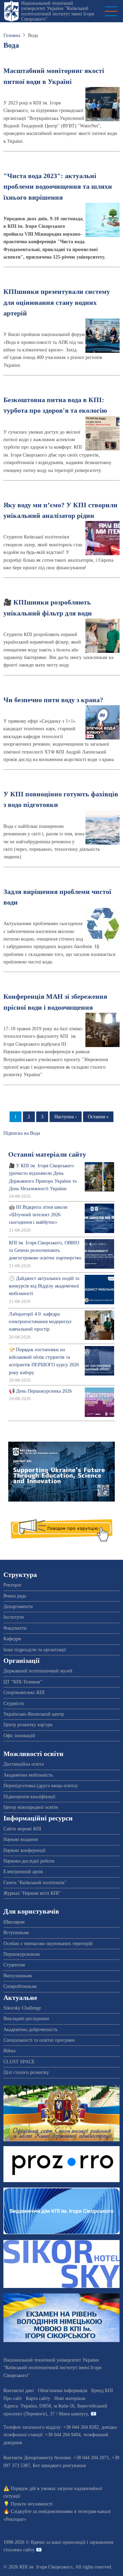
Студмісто (14, 1703)
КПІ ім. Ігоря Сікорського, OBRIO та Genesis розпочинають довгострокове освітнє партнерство (45, 1250)
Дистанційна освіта (24, 1764)
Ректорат (12, 1585)
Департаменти (18, 1607)
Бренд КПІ (102, 2391)
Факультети (15, 1628)
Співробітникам (20, 1986)
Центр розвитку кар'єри (28, 1725)
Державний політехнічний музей (38, 1671)
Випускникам (18, 1976)
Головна (12, 35)
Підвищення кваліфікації (29, 1797)
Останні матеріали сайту (47, 1154)
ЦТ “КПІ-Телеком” (23, 1682)
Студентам (14, 1965)
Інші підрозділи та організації (35, 1650)
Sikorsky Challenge (22, 2008)
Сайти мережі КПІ (22, 1829)
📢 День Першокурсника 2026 (40, 1391)
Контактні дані (19, 2391)
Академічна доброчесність (30, 2030)
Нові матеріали (70, 2398)
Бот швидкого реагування (59, 2466)
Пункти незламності (32, 2504)
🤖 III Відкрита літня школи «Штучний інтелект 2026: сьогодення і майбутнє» (38, 1215)
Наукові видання (20, 1839)
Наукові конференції (24, 1850)
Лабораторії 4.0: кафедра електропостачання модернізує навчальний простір (40, 1322)
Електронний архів (23, 1872)
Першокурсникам (22, 1954)
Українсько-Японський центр (34, 1714)
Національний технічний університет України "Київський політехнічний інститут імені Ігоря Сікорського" (58, 11)
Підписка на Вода (22, 1133)
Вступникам (16, 1933)
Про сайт (13, 2398)
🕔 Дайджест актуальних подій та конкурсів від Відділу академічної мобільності (44, 1286)
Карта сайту (38, 2398)
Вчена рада (15, 1596)
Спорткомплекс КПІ (24, 1693)
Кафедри (12, 1639)
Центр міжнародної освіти (31, 1807)
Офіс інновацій (19, 1736)
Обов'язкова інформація (63, 2391)
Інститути (14, 1617)
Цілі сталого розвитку (26, 2072)
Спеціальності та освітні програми (39, 2040)
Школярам (14, 1922)
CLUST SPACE (19, 2062)
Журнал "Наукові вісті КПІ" (32, 1893)
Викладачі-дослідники (26, 2019)
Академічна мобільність (28, 1775)
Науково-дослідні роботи (29, 1861)
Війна (9, 2051)
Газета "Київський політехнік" (35, 1883)
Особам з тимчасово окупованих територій (48, 1944)
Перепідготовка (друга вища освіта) (40, 1786)
